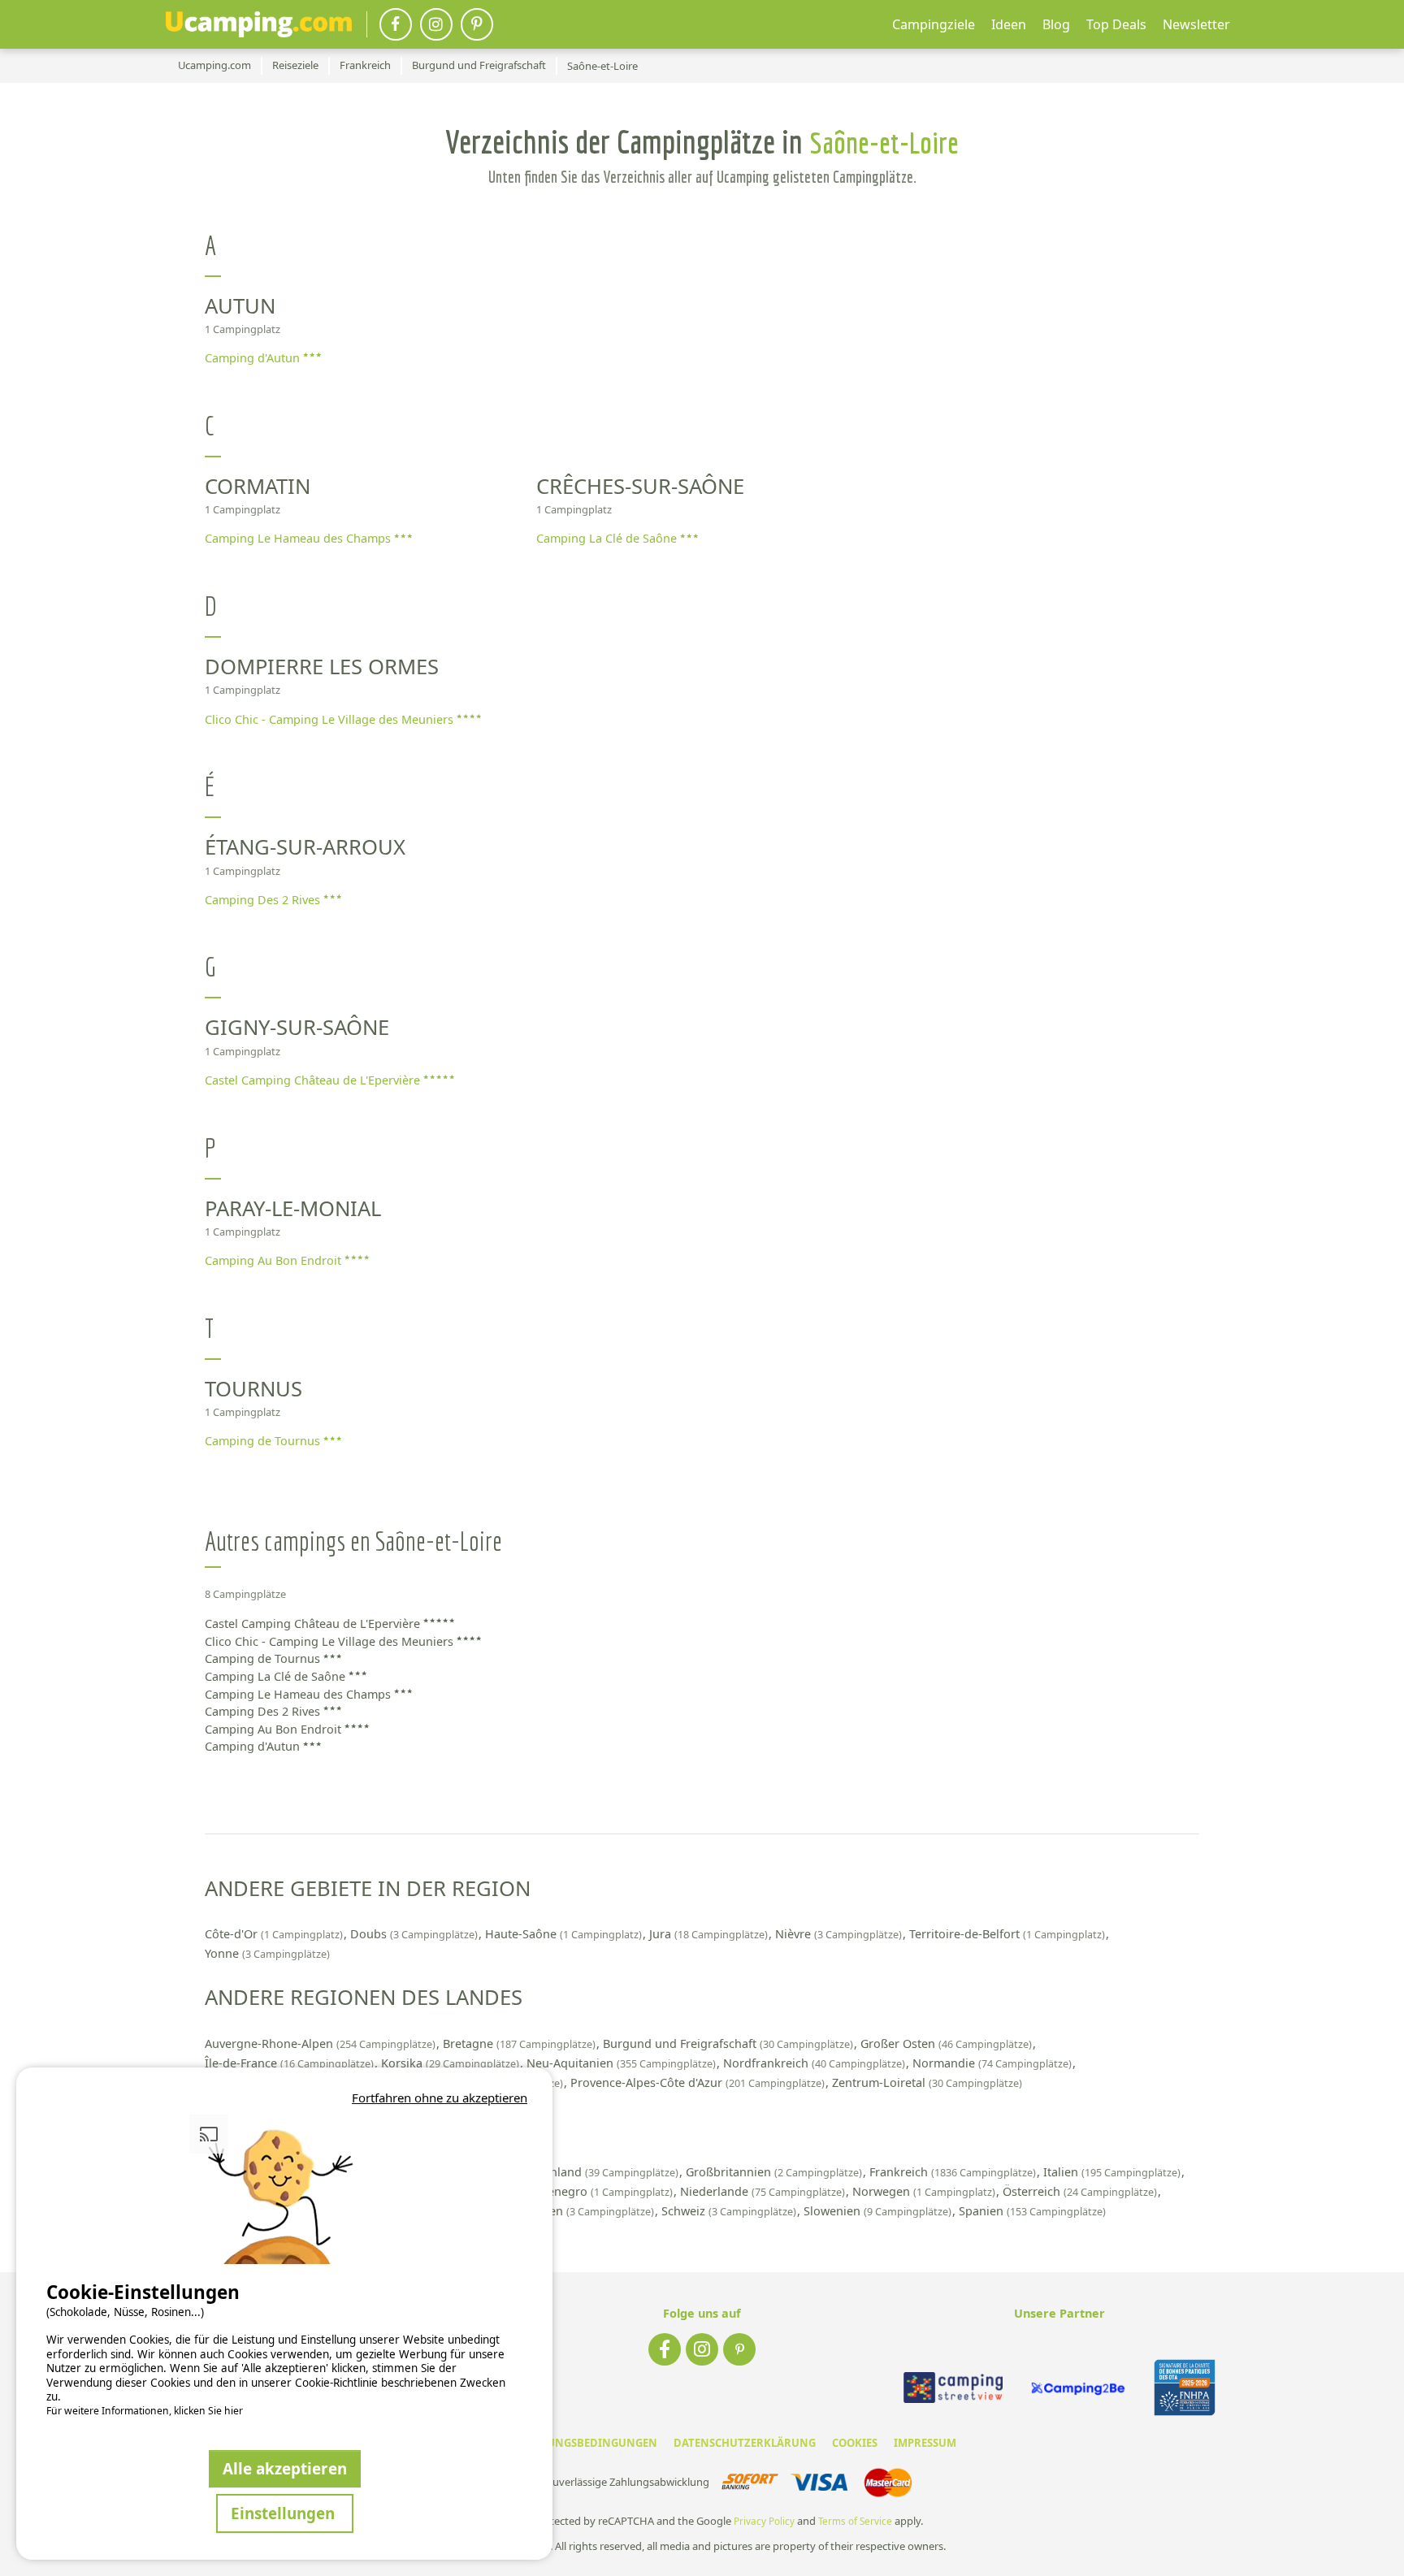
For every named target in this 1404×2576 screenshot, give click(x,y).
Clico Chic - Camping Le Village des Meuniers (331, 719)
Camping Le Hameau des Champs (299, 538)
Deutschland (595, 2172)
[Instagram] (436, 24)
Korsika (450, 2063)
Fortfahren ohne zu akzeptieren (440, 2098)
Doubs (414, 1934)
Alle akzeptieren (285, 2468)
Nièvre (838, 1934)
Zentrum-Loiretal (927, 2082)
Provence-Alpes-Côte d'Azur (698, 2082)
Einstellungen (285, 2513)
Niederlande (763, 2191)
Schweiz (729, 2211)
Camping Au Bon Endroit (275, 1260)
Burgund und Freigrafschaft (728, 2043)
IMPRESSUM (925, 2443)
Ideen (1009, 24)
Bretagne (519, 2043)
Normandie (992, 2063)
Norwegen (924, 2191)
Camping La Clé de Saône (608, 538)
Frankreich (953, 2172)
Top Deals (1116, 24)
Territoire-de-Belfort (1007, 1934)
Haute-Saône (563, 1934)
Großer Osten (946, 2043)
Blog (1056, 24)
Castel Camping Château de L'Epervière (314, 1080)
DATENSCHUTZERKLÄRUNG (745, 2443)
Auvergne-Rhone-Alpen (320, 2043)
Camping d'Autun (254, 358)
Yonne (267, 1953)
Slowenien (877, 2211)
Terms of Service (855, 2521)
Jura (708, 1934)
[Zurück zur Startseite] (259, 24)
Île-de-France (289, 2063)
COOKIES (855, 2443)
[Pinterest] (477, 24)
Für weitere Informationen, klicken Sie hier (145, 2411)
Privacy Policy (764, 2521)
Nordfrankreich (814, 2063)
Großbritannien (774, 2172)
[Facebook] (396, 24)
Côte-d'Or (274, 1934)
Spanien (1032, 2211)
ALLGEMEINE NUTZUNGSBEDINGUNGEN (553, 2443)
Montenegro (596, 2191)
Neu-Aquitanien (621, 2063)
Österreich (1080, 2191)
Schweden (581, 2211)
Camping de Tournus (264, 1441)
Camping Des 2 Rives (264, 900)
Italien (1112, 2172)
